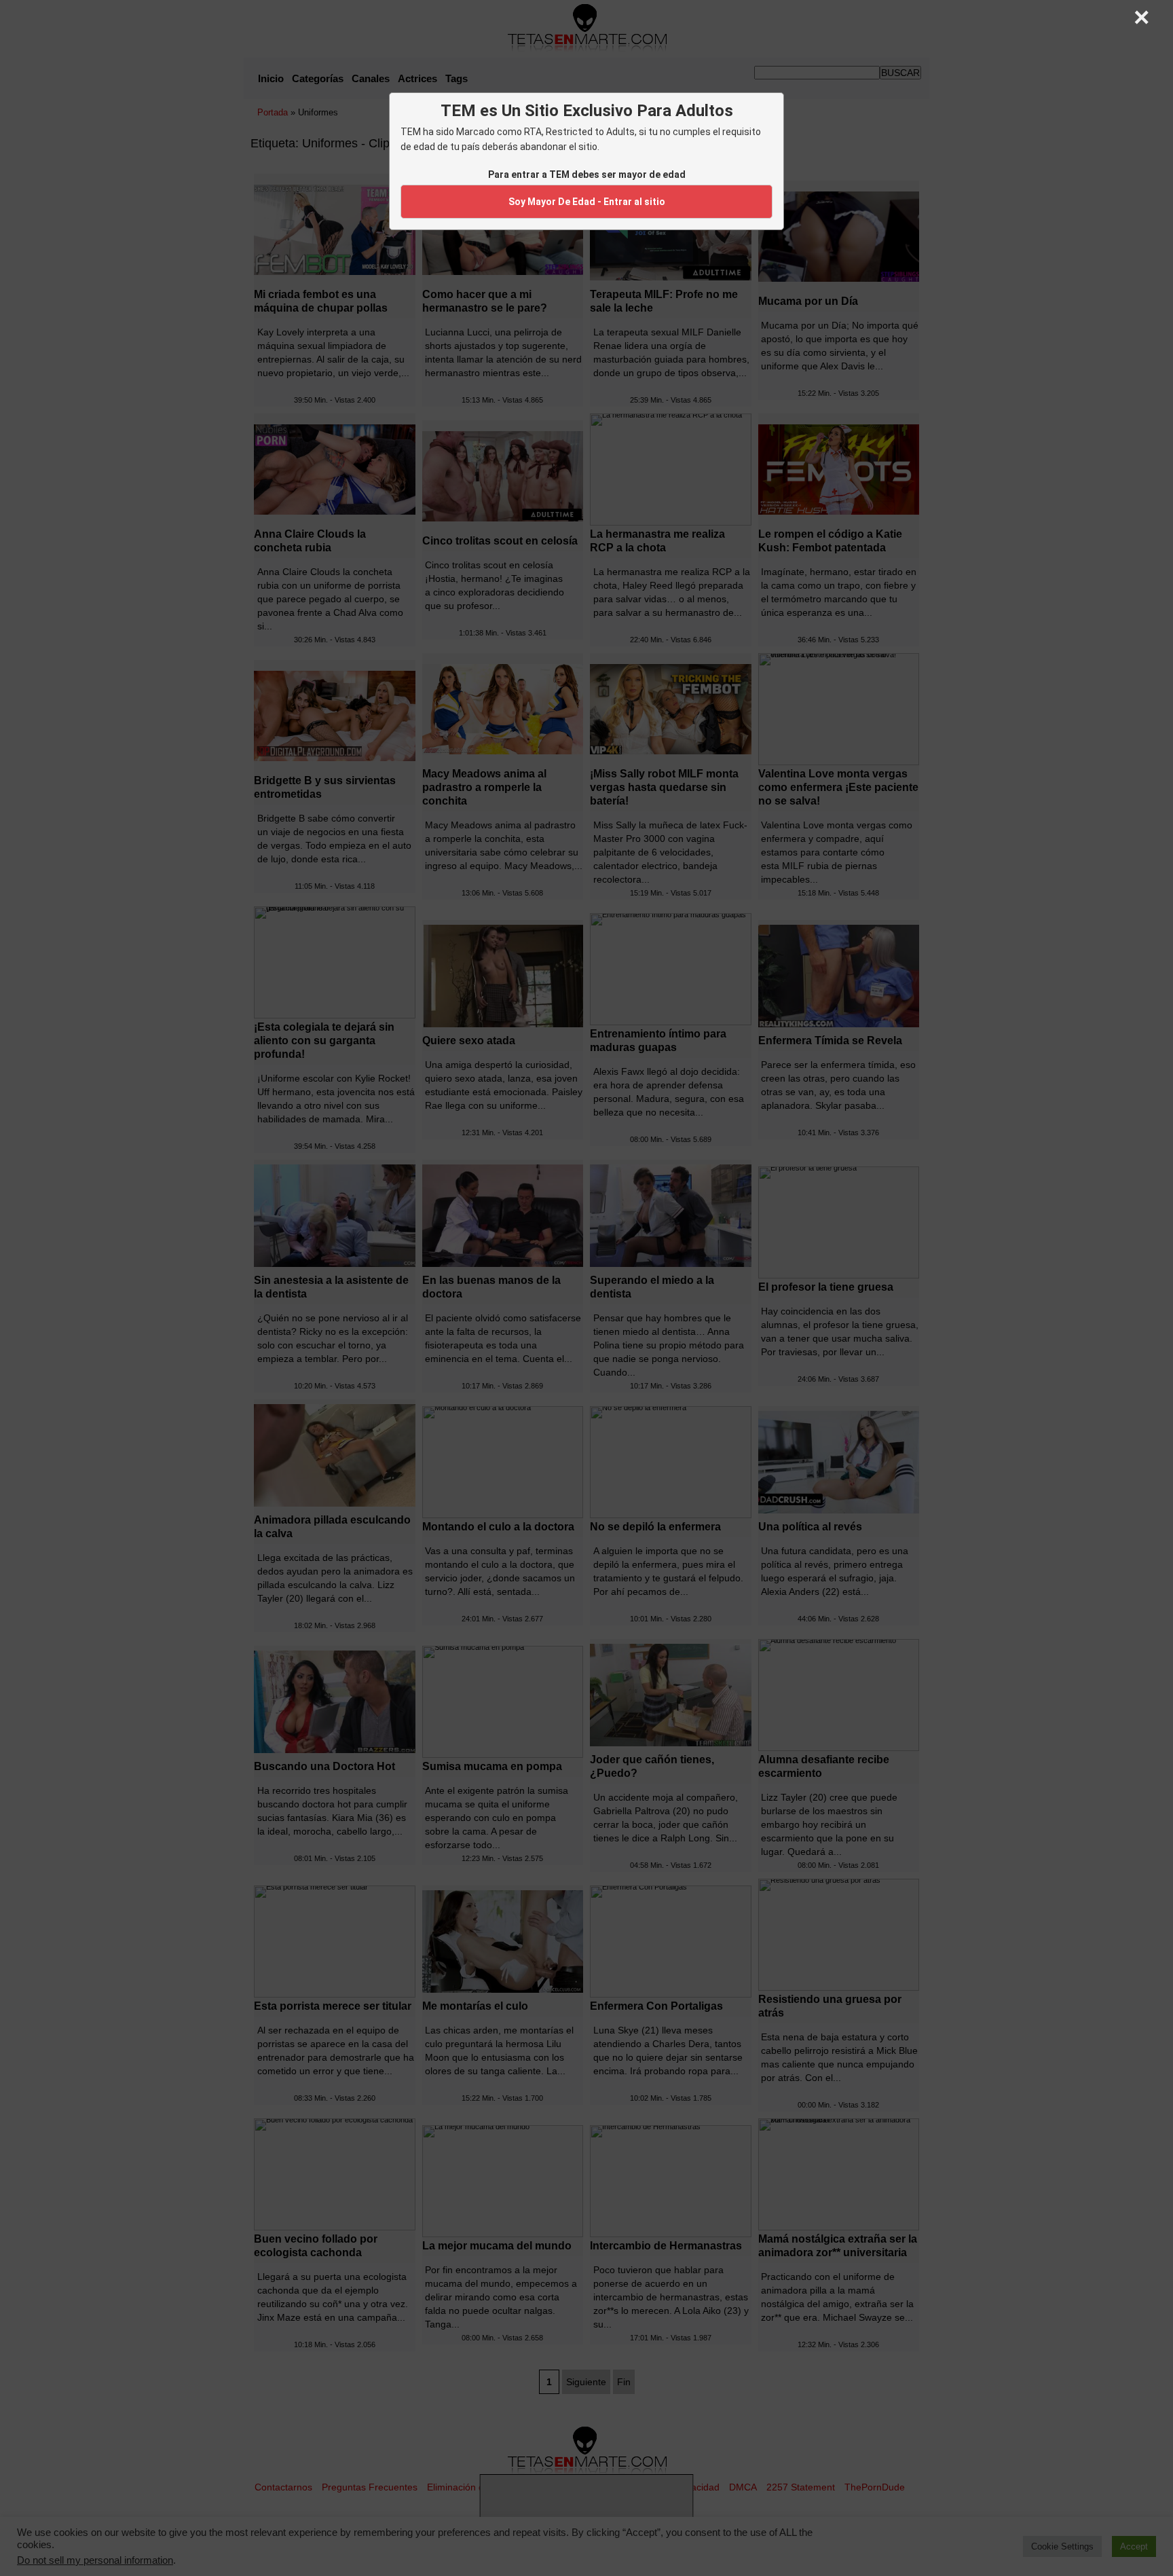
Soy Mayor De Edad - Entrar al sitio (587, 202)
